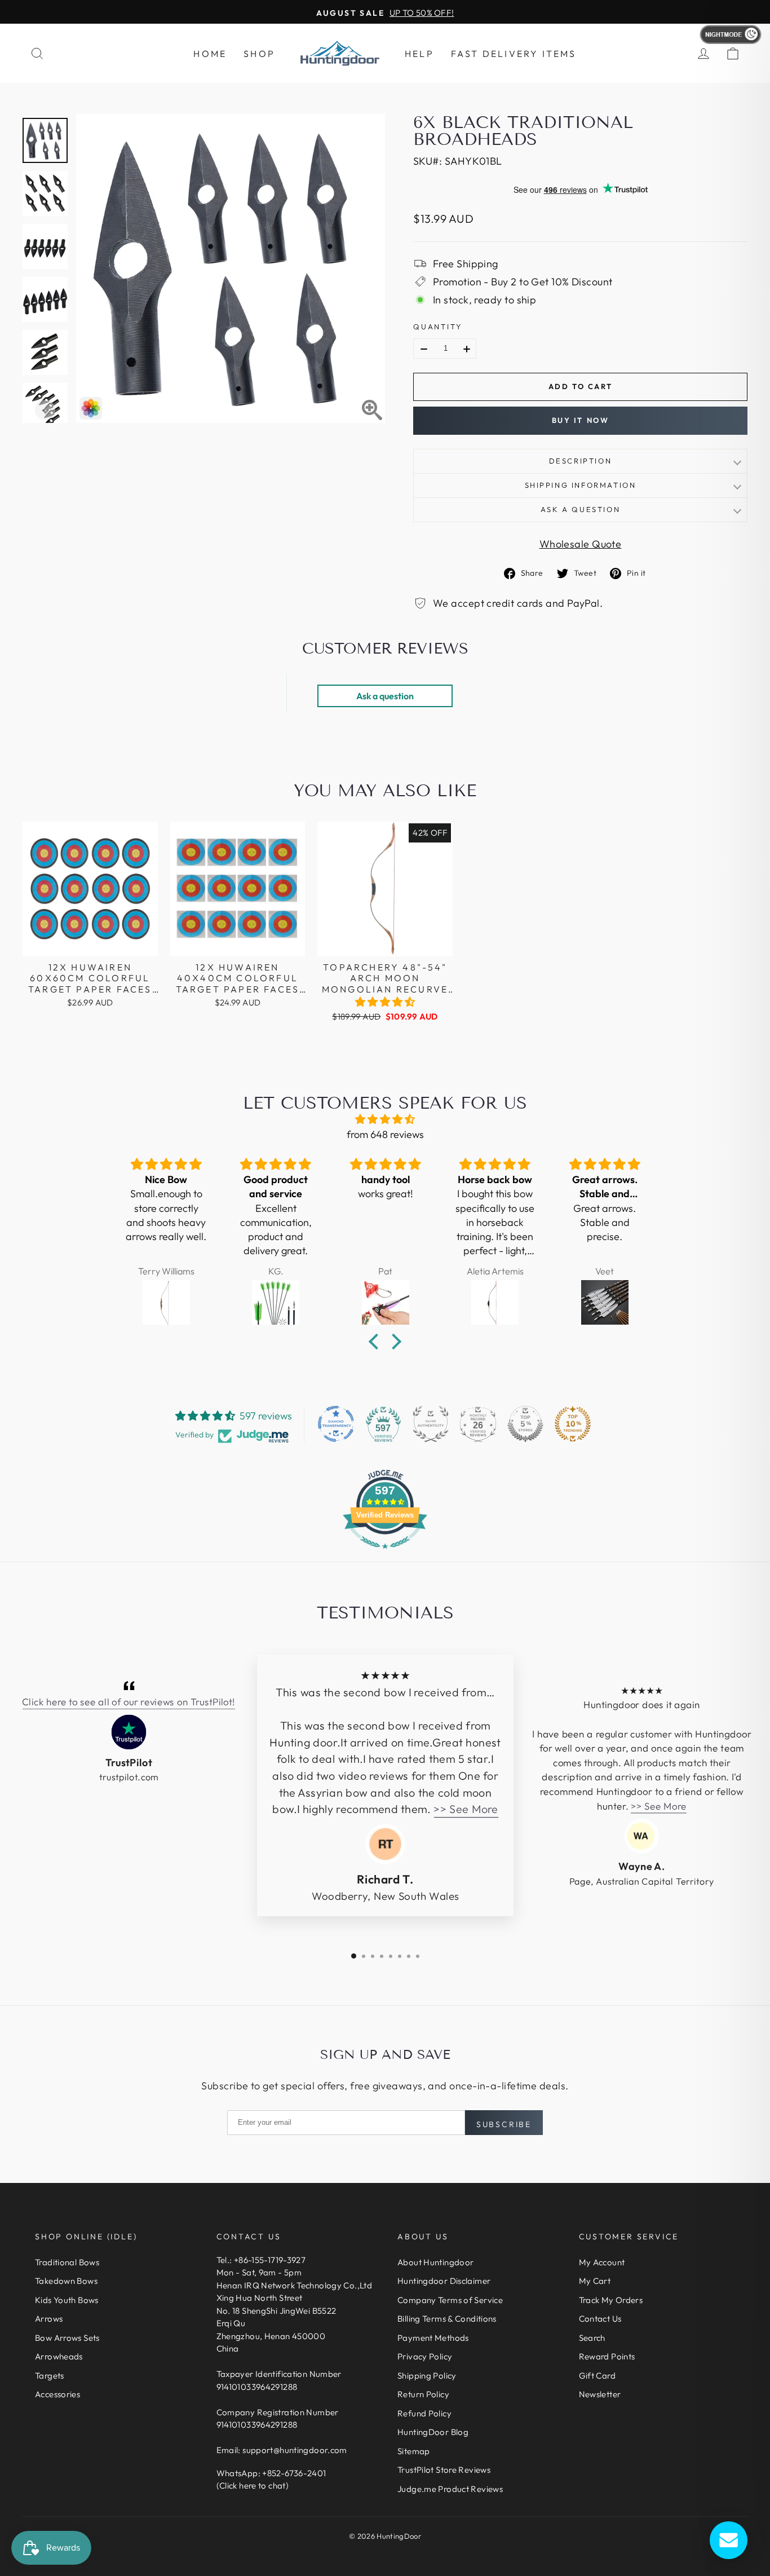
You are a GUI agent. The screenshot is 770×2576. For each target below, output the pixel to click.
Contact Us (600, 2319)
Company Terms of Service (450, 2300)
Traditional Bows (67, 2262)
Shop (259, 54)
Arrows (49, 2319)
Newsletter (600, 2394)
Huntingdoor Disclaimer (444, 2281)
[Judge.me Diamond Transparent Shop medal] (336, 1424)
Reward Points (607, 2356)
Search (592, 2338)
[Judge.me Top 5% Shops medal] (525, 1424)
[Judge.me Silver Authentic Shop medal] (431, 1424)
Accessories (57, 2394)
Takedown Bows (66, 2281)
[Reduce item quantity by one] (424, 349)
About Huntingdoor (435, 2262)
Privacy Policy (425, 2356)
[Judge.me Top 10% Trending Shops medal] (573, 1424)
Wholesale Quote (581, 544)
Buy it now (581, 420)
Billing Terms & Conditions (447, 2319)
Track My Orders (611, 2300)
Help (419, 54)
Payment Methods (433, 2338)
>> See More (466, 1809)
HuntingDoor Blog (433, 2432)
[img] (385, 1119)
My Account (602, 2262)
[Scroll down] (45, 410)
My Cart (595, 2281)
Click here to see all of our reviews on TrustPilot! (129, 1702)
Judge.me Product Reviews (450, 2489)
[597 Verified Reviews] (385, 1554)
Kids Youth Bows (67, 2300)
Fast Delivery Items (514, 54)
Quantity (438, 327)
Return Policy (423, 2394)
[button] (385, 1002)
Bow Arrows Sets (67, 2338)
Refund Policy (424, 2413)
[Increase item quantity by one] (467, 349)
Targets (50, 2376)
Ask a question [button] (385, 696)
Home (210, 54)
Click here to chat (253, 2485)
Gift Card (597, 2376)
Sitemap (414, 2451)
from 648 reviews (385, 1134)
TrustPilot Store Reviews (444, 2470)
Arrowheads (59, 2356)
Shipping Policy (427, 2376)
